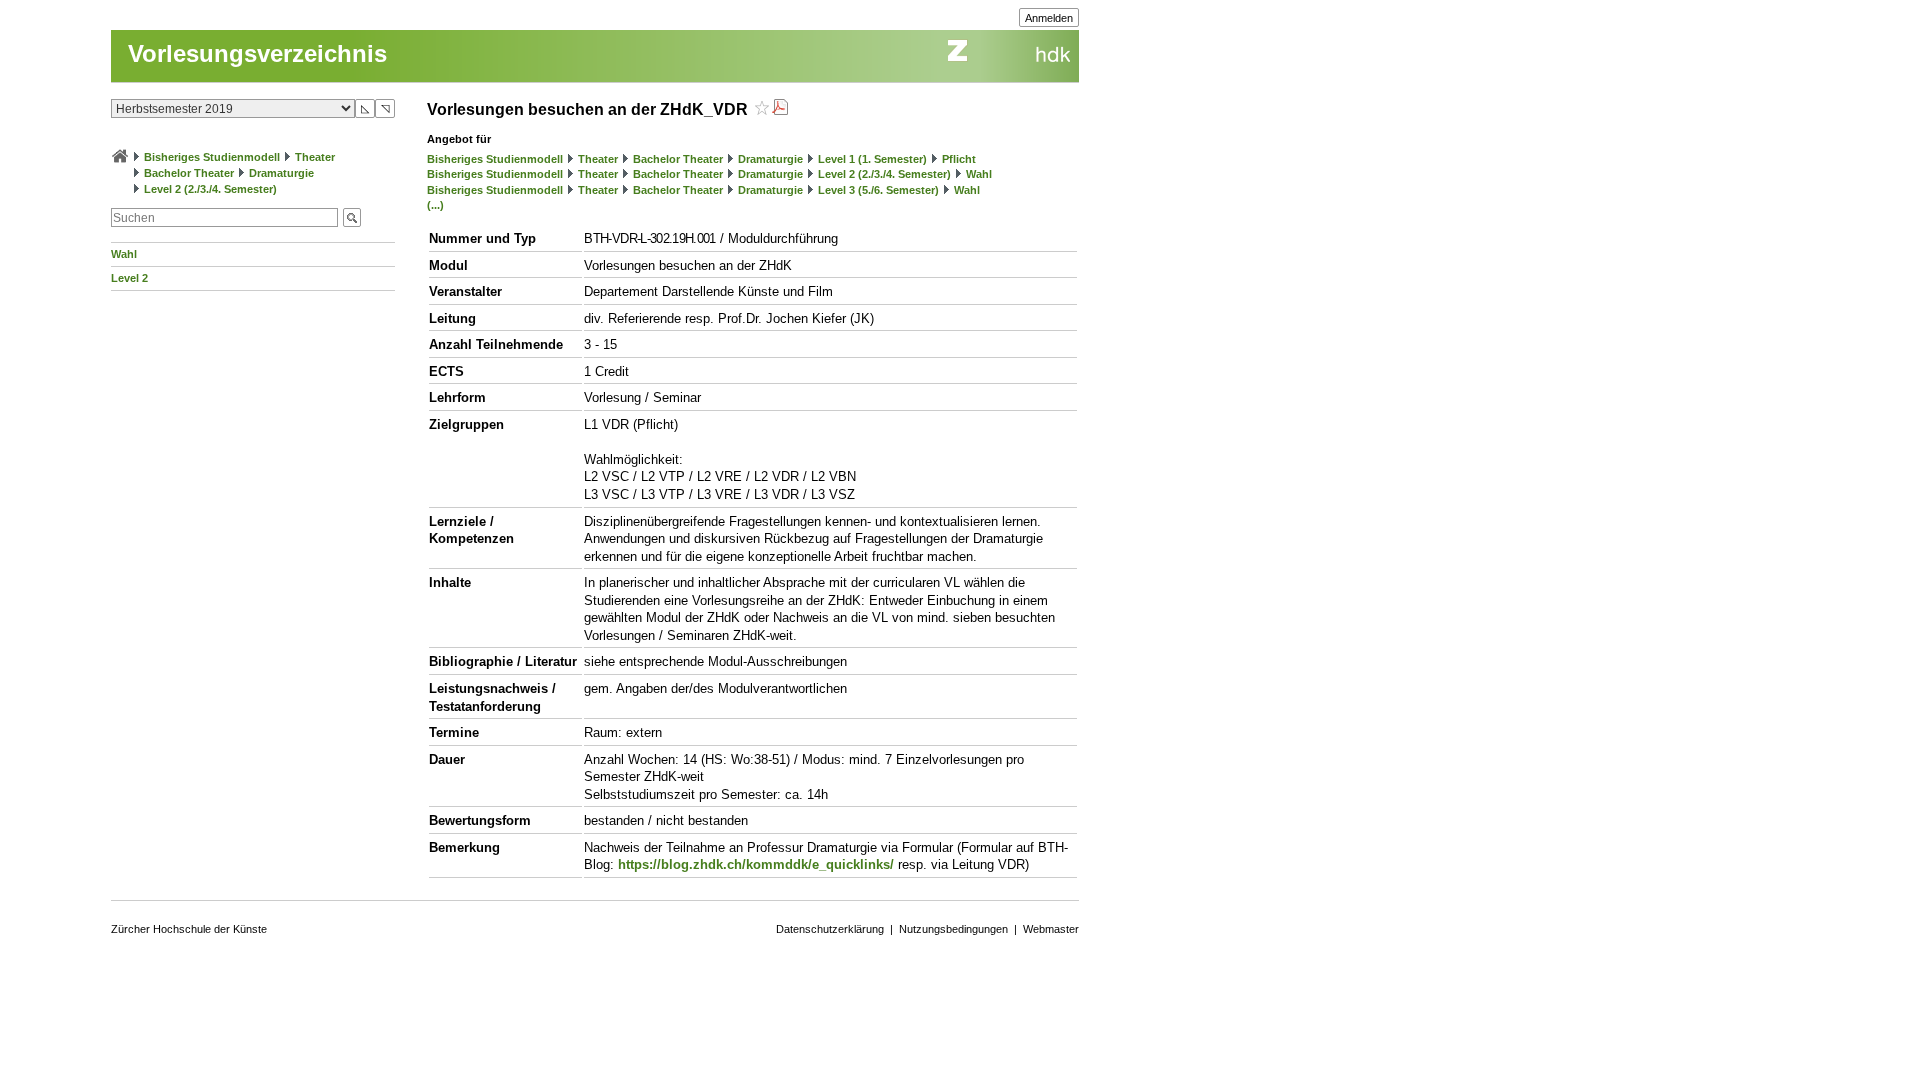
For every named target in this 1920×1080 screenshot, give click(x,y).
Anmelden (1049, 18)
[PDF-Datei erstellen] (780, 109)
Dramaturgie (281, 173)
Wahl (124, 254)
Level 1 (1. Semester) (872, 159)
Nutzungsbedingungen (953, 929)
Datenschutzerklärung (830, 929)
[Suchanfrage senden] (352, 217)
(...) (435, 205)
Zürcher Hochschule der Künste (189, 929)
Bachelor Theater (189, 173)
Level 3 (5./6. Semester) (878, 190)
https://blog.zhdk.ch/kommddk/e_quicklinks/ (756, 864)
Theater (315, 157)
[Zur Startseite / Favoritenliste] (120, 157)
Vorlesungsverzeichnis (257, 53)
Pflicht (959, 159)
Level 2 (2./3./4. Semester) (210, 189)
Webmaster (1051, 929)
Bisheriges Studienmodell (212, 157)
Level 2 (129, 278)
